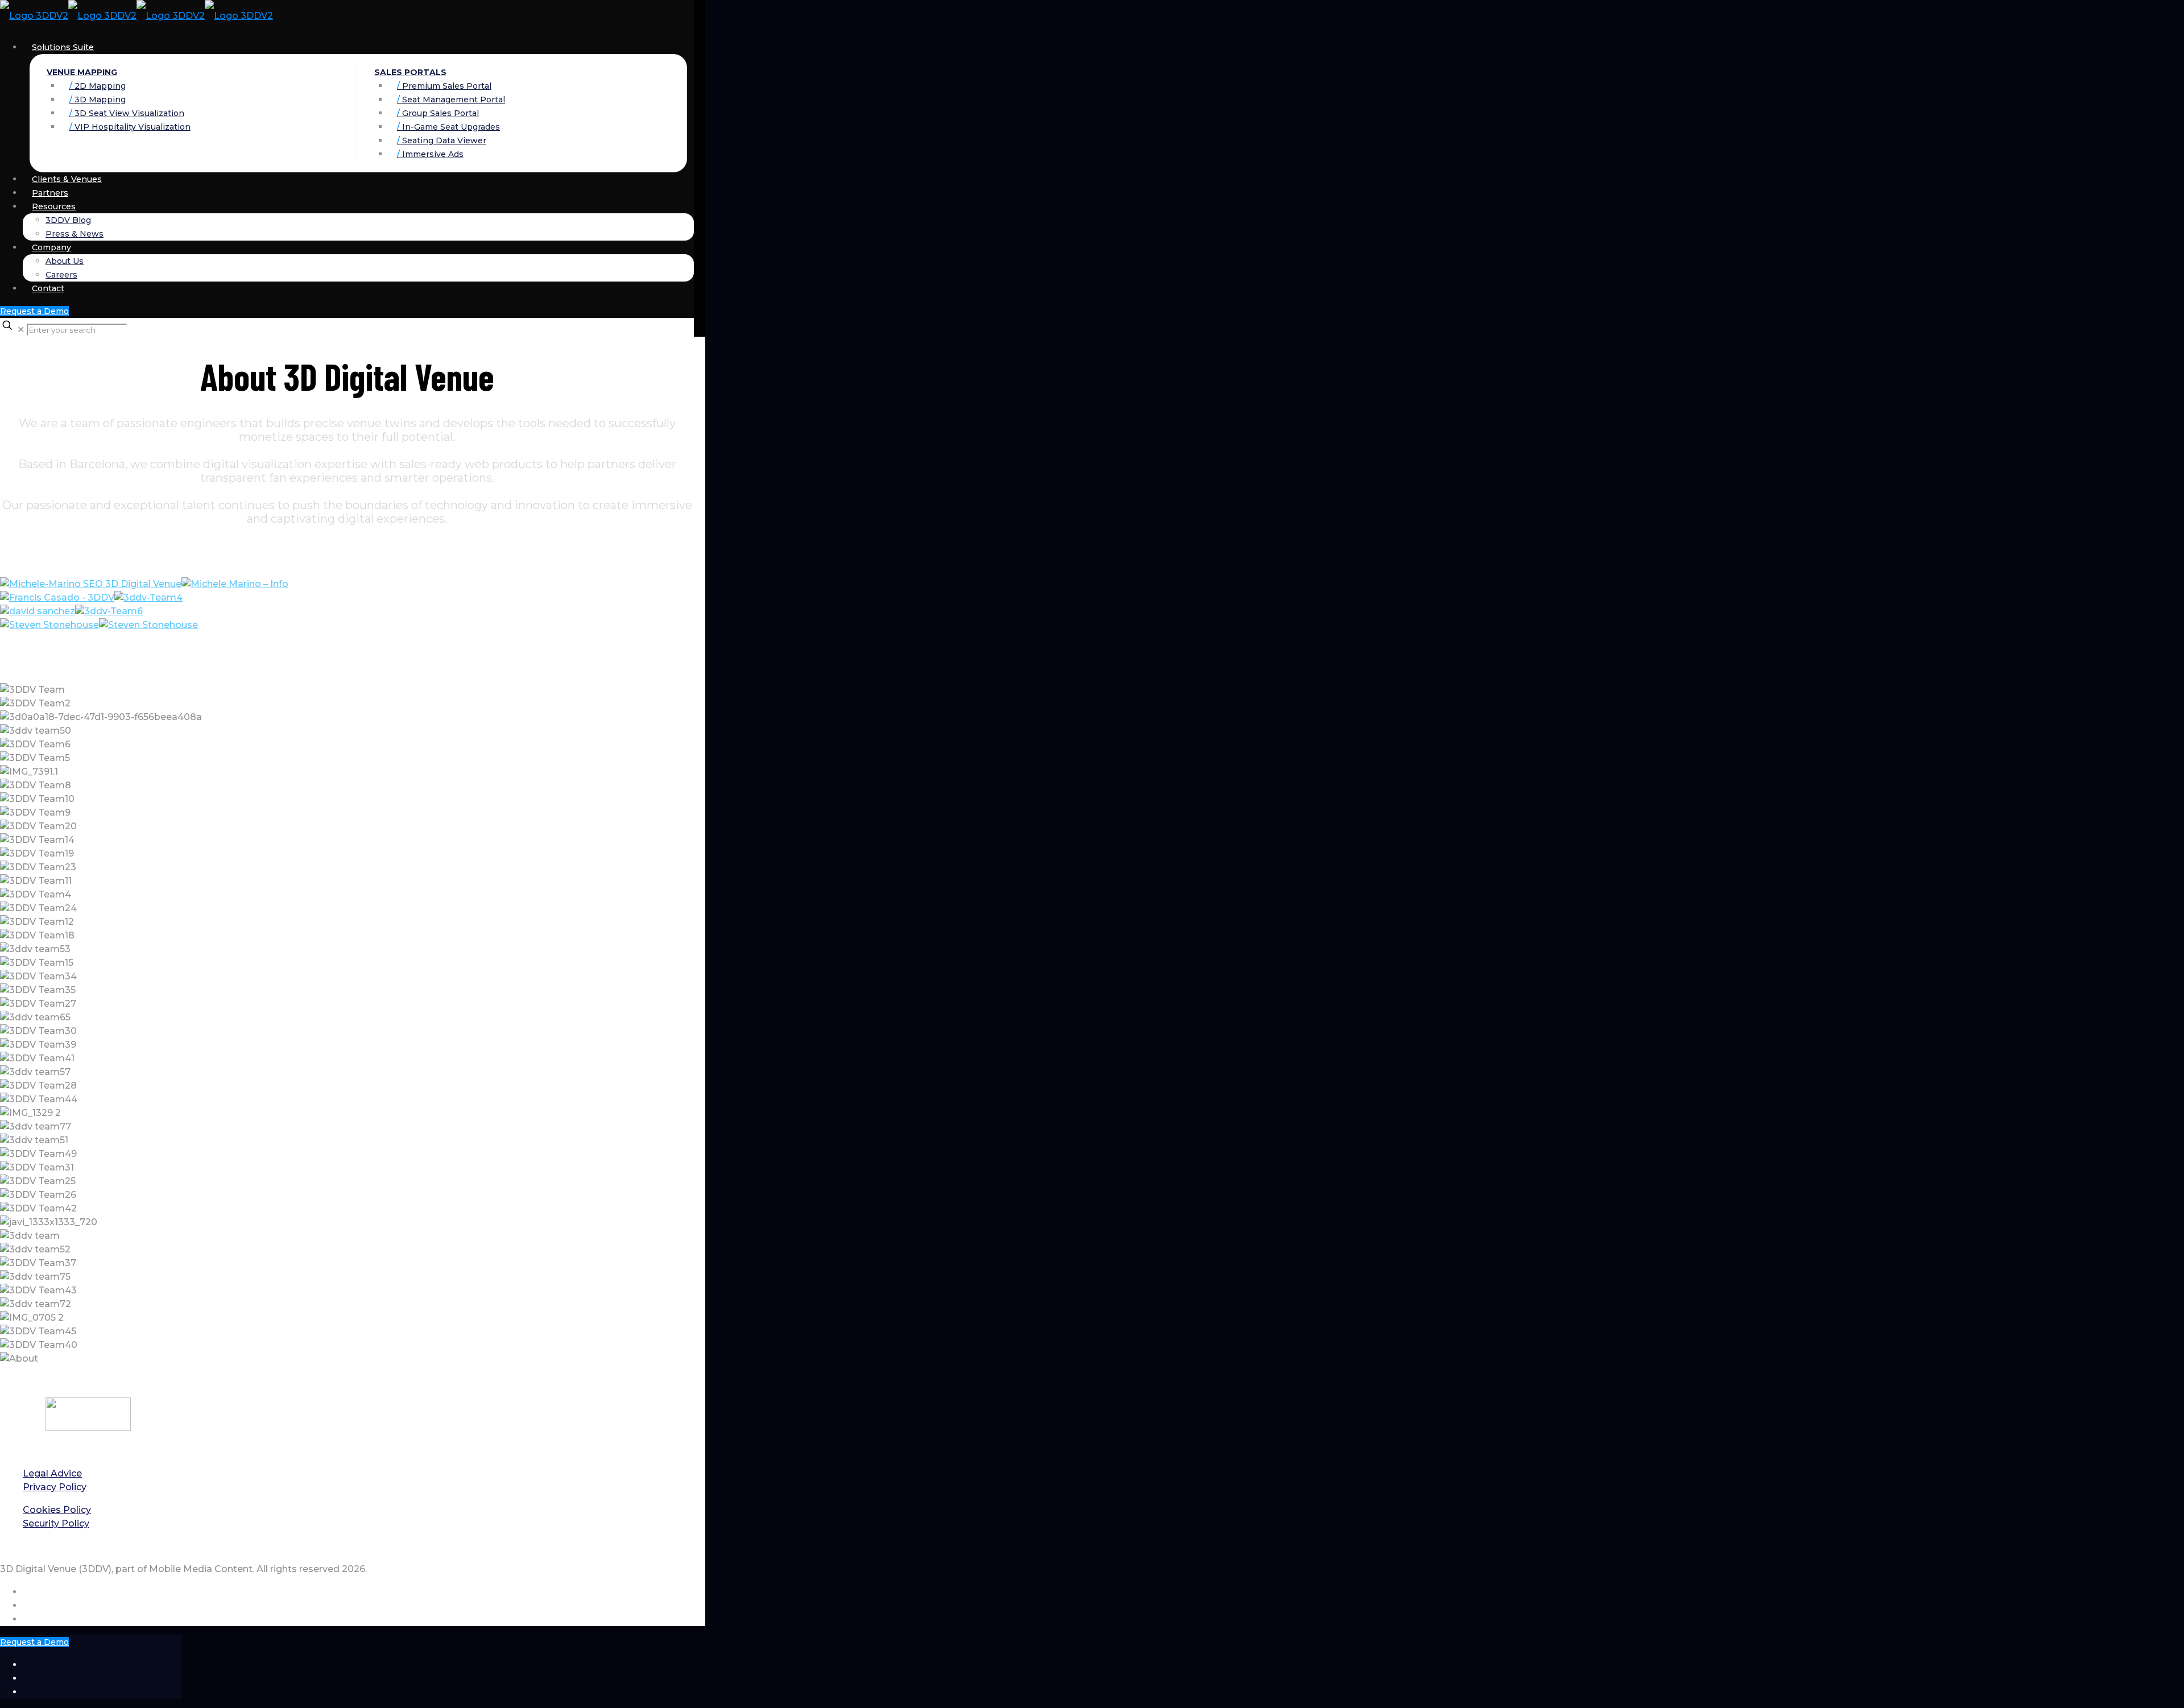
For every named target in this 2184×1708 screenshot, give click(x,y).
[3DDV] (136, 16)
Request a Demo (34, 311)
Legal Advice (52, 1473)
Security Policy (56, 1523)
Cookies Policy (57, 1510)
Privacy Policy (55, 1487)
